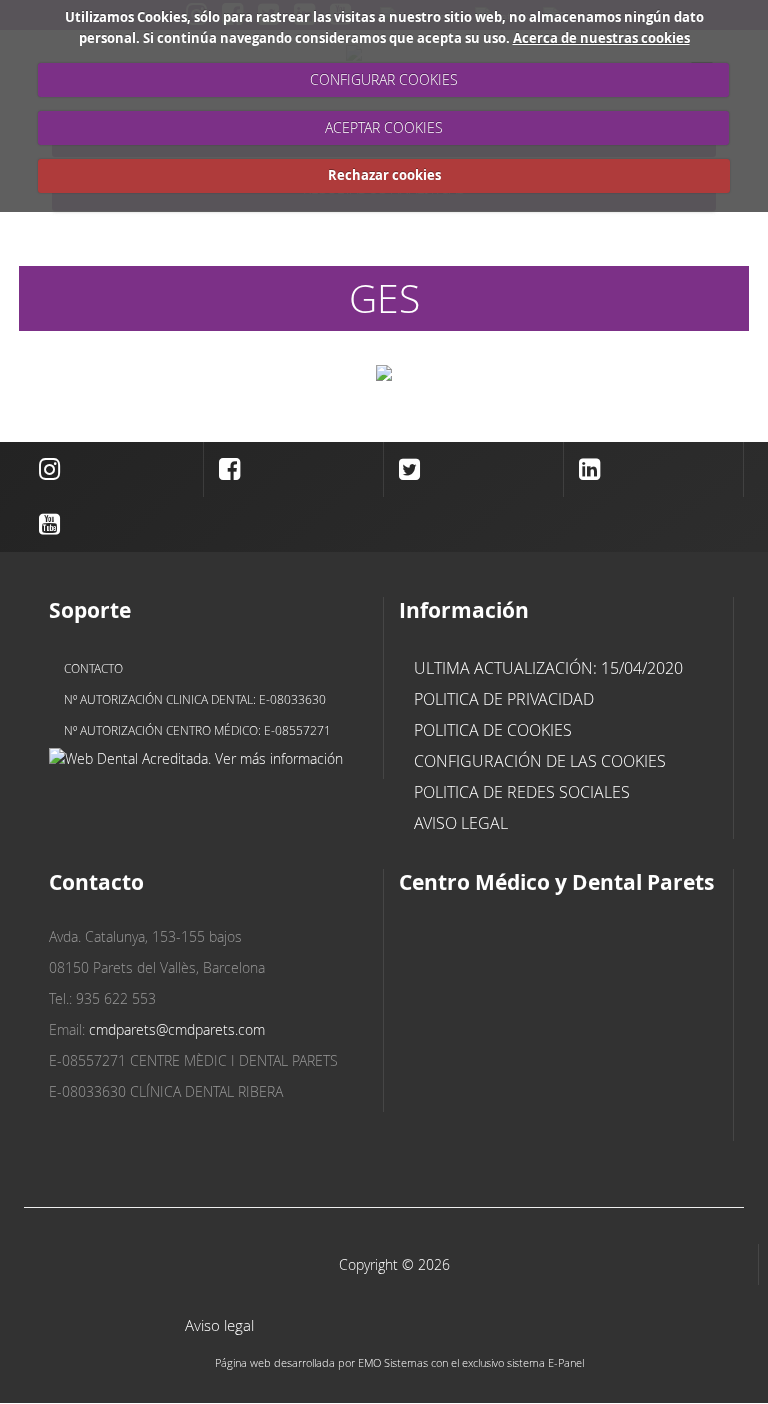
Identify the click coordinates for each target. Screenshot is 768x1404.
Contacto (93, 668)
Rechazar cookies (384, 175)
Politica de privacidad (504, 699)
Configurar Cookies (384, 79)
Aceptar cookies (384, 127)
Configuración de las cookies (540, 761)
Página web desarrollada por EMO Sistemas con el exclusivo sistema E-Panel (399, 1362)
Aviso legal (461, 823)
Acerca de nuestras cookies (601, 38)
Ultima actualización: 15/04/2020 (548, 668)
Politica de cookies (493, 730)
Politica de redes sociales (522, 792)
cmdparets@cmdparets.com (177, 1029)
